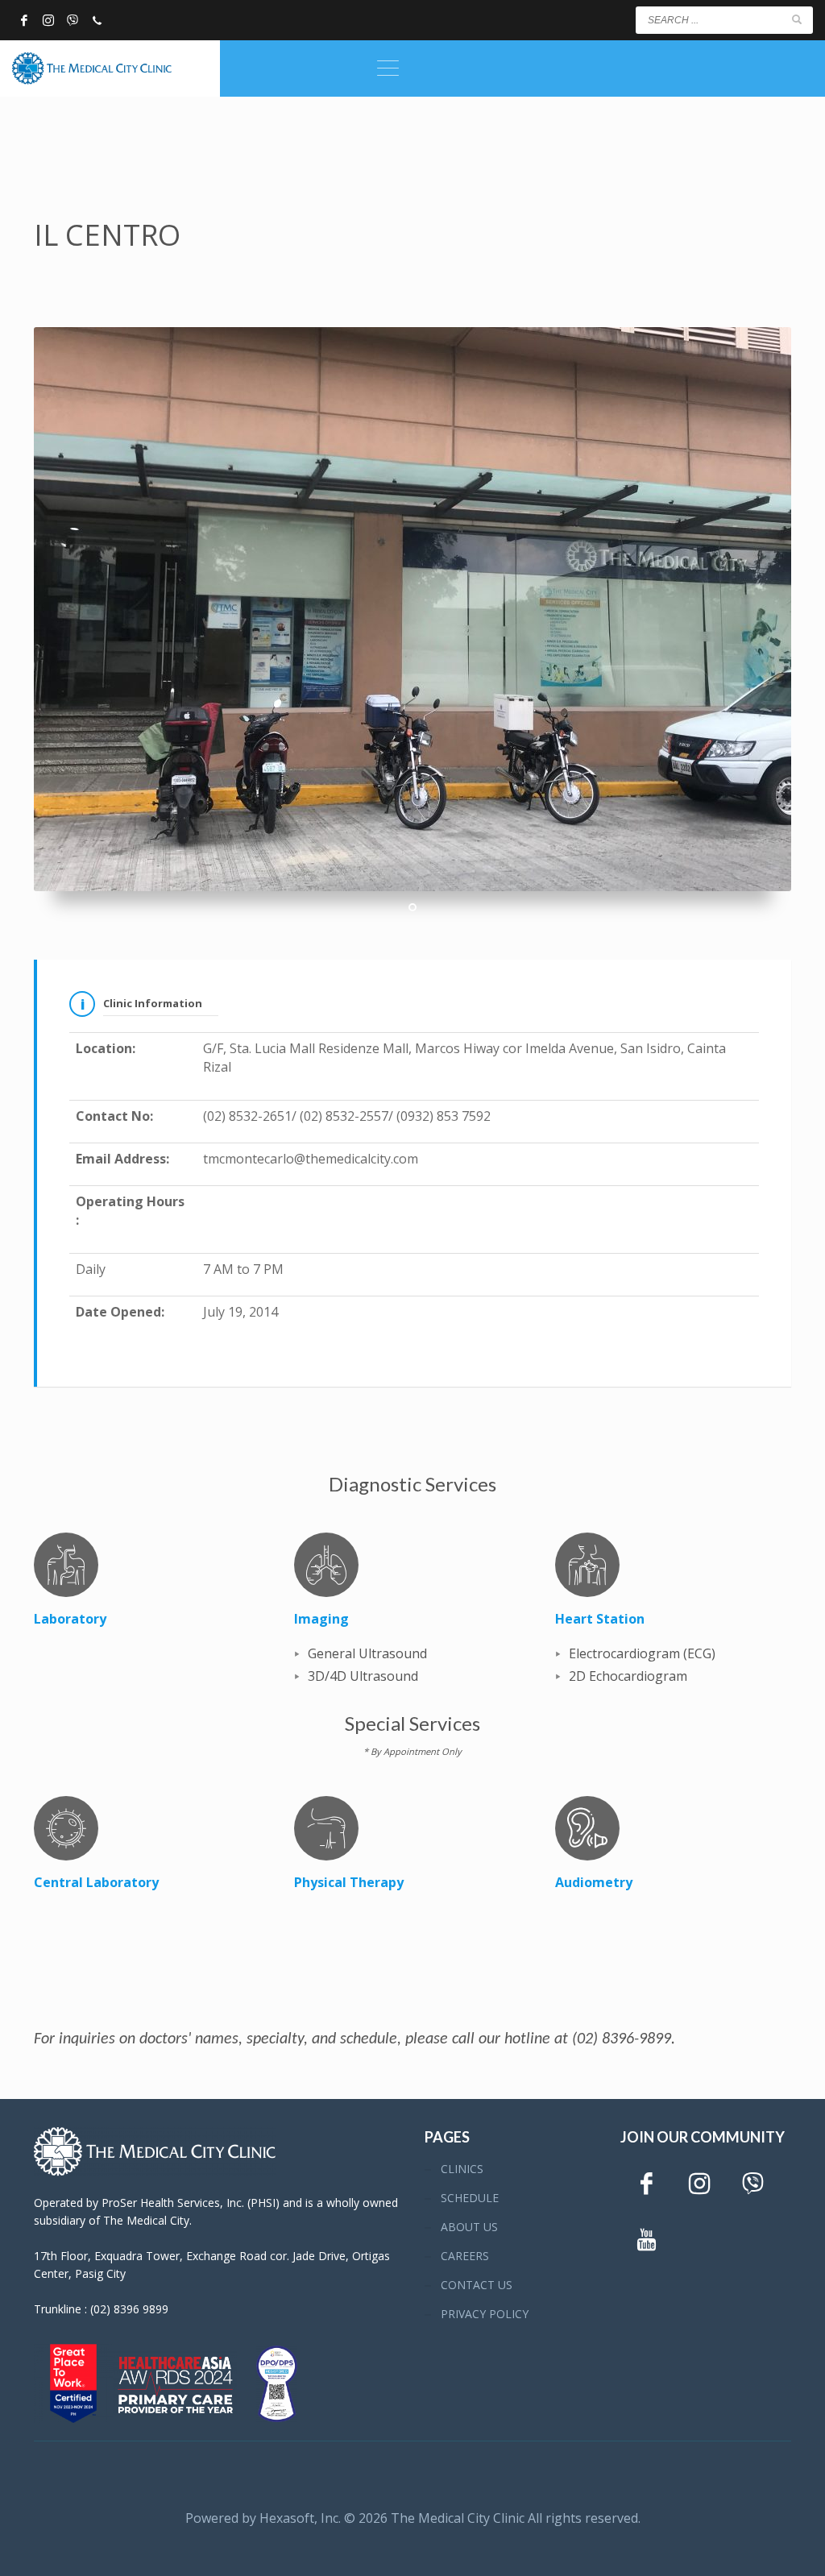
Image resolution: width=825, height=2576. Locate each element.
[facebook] (24, 20)
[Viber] (73, 20)
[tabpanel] (412, 609)
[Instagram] (48, 20)
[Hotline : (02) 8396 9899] (97, 20)
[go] (797, 19)
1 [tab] (412, 907)
